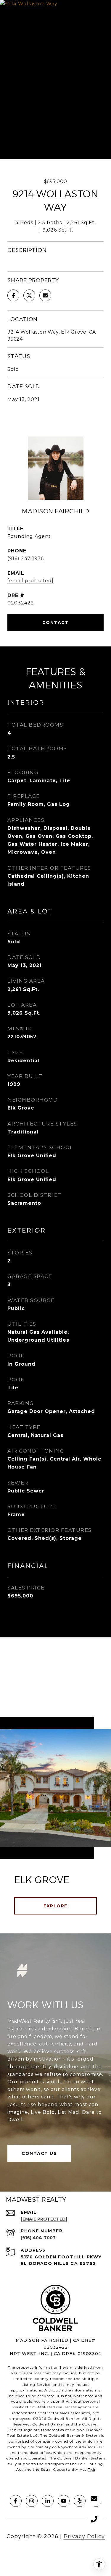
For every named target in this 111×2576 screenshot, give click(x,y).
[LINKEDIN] (48, 2501)
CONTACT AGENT (55, 622)
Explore (55, 1906)
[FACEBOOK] (16, 2501)
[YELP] (80, 2501)
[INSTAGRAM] (32, 2501)
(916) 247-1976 (26, 558)
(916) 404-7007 (38, 2238)
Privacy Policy (84, 2536)
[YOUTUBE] (64, 2501)
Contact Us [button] (39, 2153)
